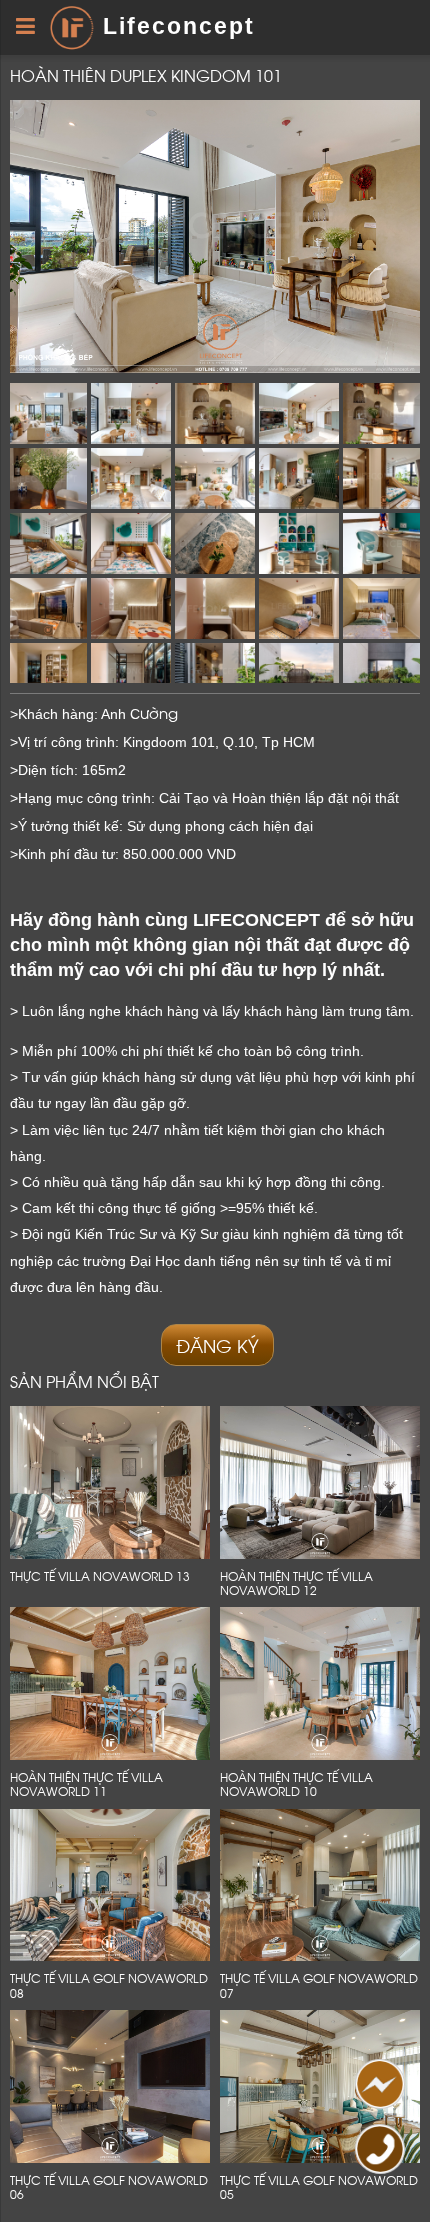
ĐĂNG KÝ (217, 1344)
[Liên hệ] (377, 2089)
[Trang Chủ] (71, 26)
